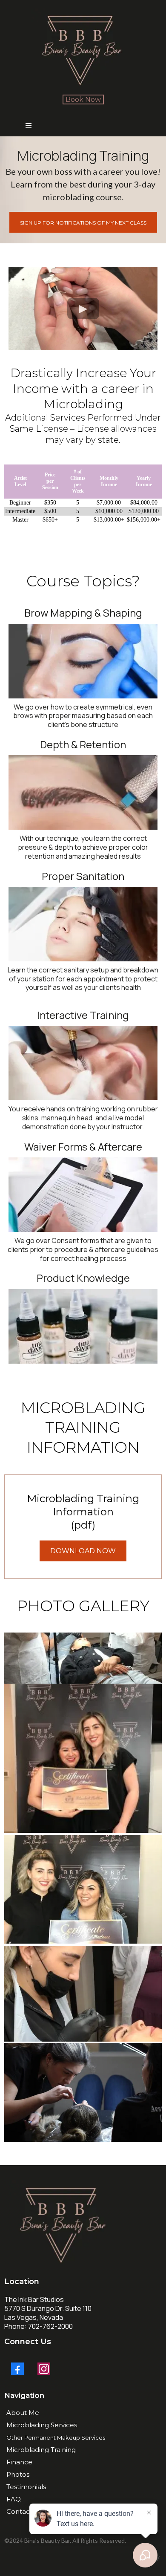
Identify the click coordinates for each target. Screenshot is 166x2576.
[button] (29, 126)
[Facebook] (17, 2369)
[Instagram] (44, 2369)
